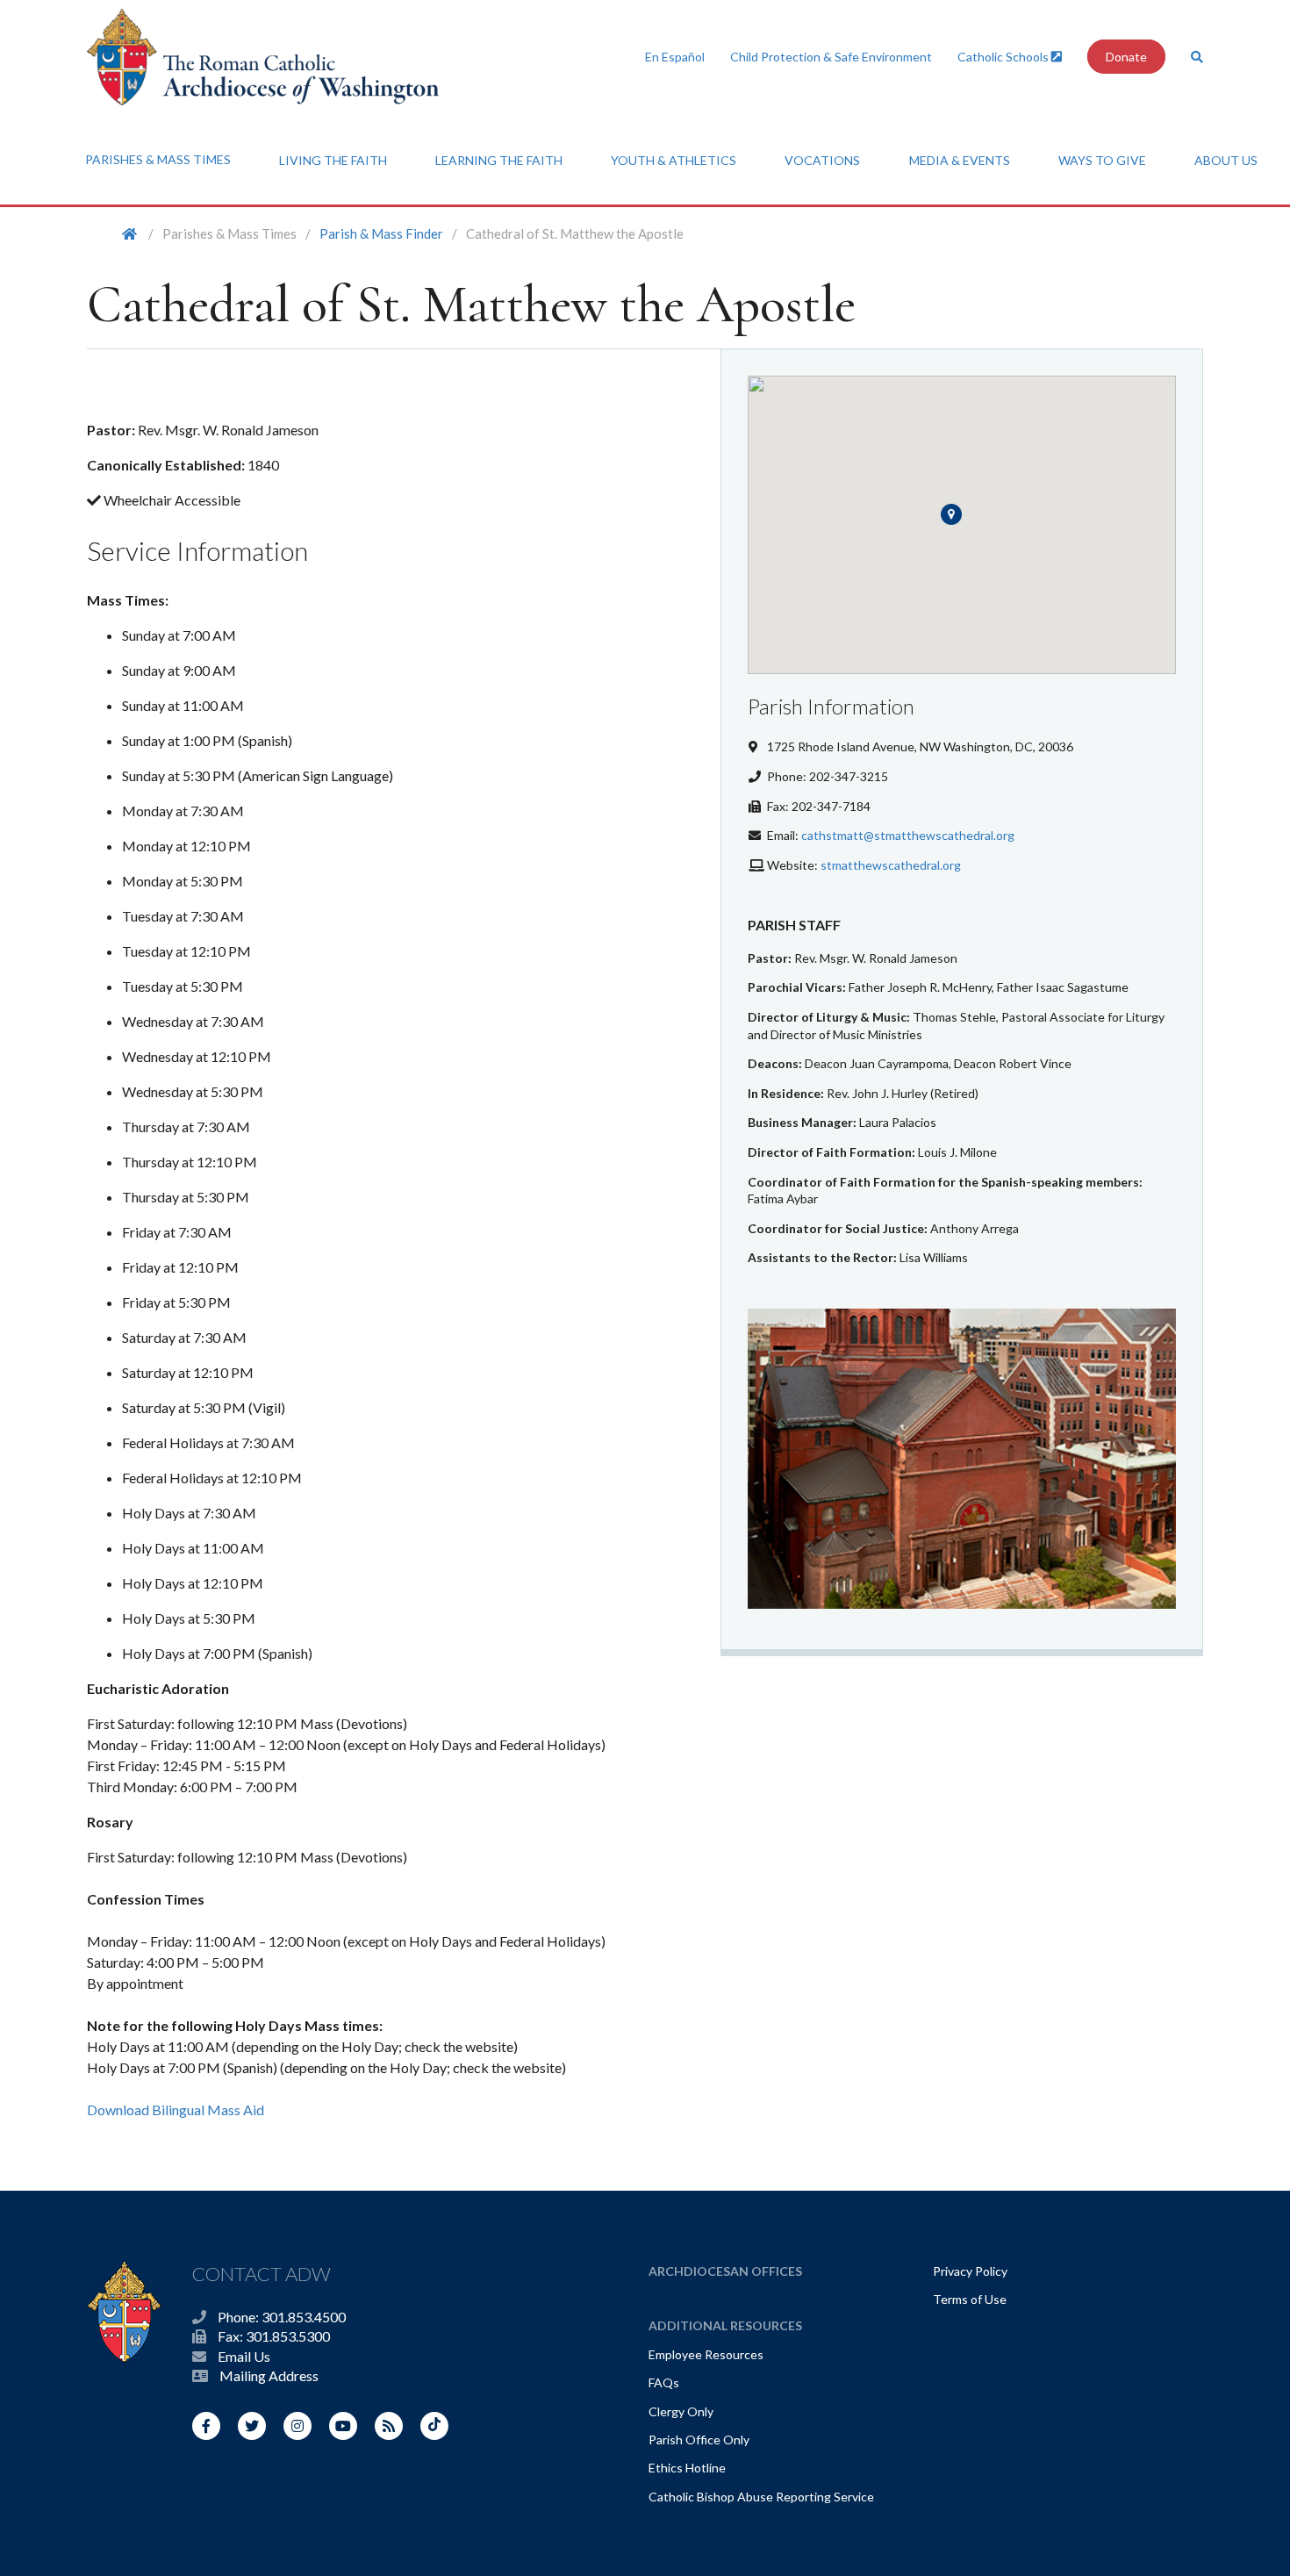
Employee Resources (706, 2354)
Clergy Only (681, 2411)
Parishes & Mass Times (158, 159)
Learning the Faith (499, 160)
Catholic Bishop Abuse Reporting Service (761, 2497)
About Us (1226, 160)
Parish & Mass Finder (381, 233)
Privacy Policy (970, 2271)
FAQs (664, 2382)
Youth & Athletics (674, 160)
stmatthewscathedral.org (891, 865)
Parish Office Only (699, 2440)
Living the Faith (333, 160)
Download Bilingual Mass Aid (176, 2110)
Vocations (822, 160)
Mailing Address (269, 2375)
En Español (675, 57)
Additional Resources (725, 2325)
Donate (1126, 57)
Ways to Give (1102, 160)
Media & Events (960, 160)
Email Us (244, 2356)
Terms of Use (970, 2299)
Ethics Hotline (687, 2468)
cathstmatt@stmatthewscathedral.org (908, 835)
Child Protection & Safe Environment (831, 57)
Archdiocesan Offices (725, 2271)
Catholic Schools (1004, 57)
